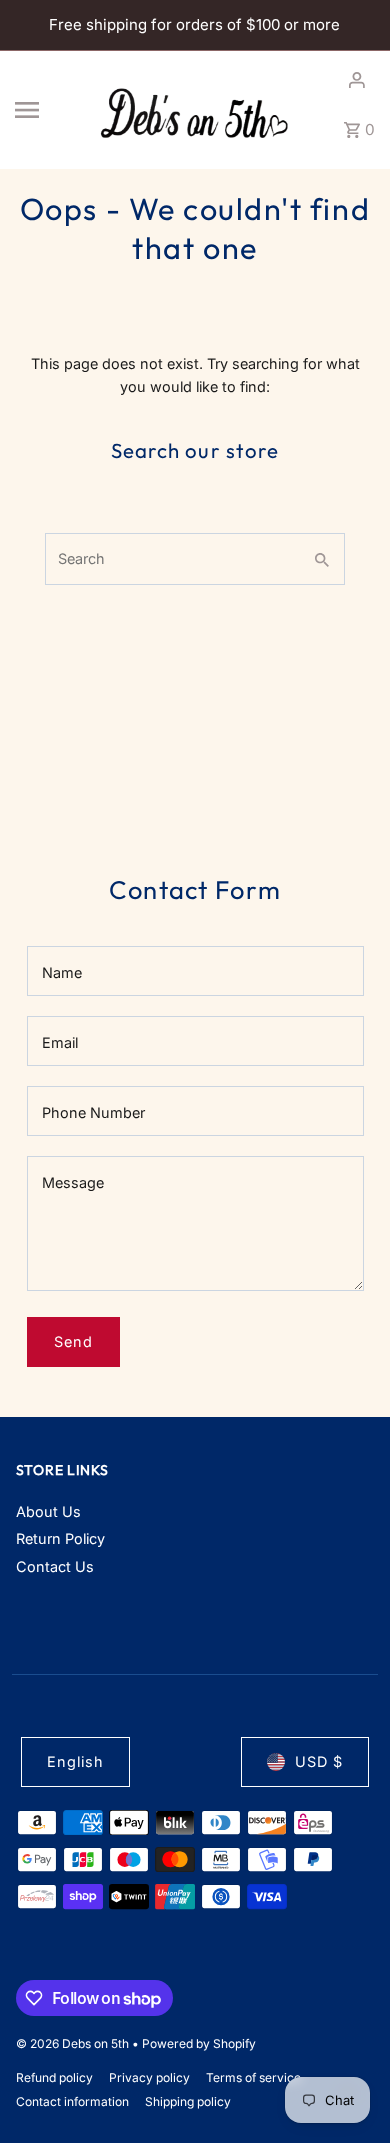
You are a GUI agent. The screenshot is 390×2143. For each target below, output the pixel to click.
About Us (48, 1511)
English (75, 1761)
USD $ (319, 1761)
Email (60, 1042)
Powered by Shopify (199, 2043)
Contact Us (55, 1566)
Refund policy (54, 2077)
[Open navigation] (48, 110)
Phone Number (93, 1112)
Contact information (72, 2101)
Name (62, 972)
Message (73, 1182)
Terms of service (253, 2077)
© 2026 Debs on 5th (74, 2043)
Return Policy (60, 1538)
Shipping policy (188, 2101)
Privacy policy (149, 2077)
